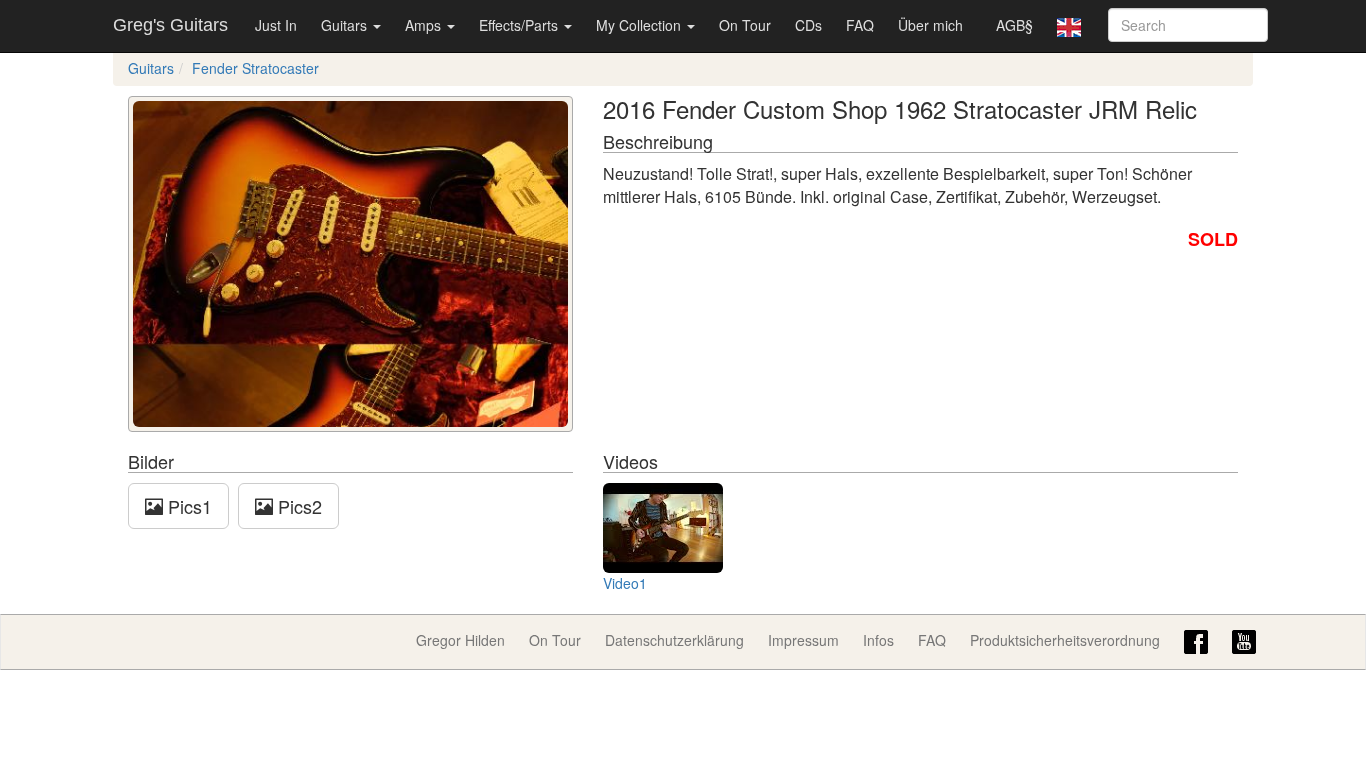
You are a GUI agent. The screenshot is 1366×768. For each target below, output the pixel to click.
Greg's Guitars (170, 25)
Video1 (625, 583)
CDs (808, 25)
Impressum (803, 640)
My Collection (640, 25)
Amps (425, 25)
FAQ (860, 25)
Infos (878, 640)
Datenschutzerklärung (674, 640)
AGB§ (1014, 25)
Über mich (930, 25)
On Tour (745, 25)
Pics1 (187, 506)
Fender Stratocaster (255, 68)
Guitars (346, 25)
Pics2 (297, 506)
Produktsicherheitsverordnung (1065, 640)
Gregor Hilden (460, 640)
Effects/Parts (520, 25)
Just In (276, 25)
